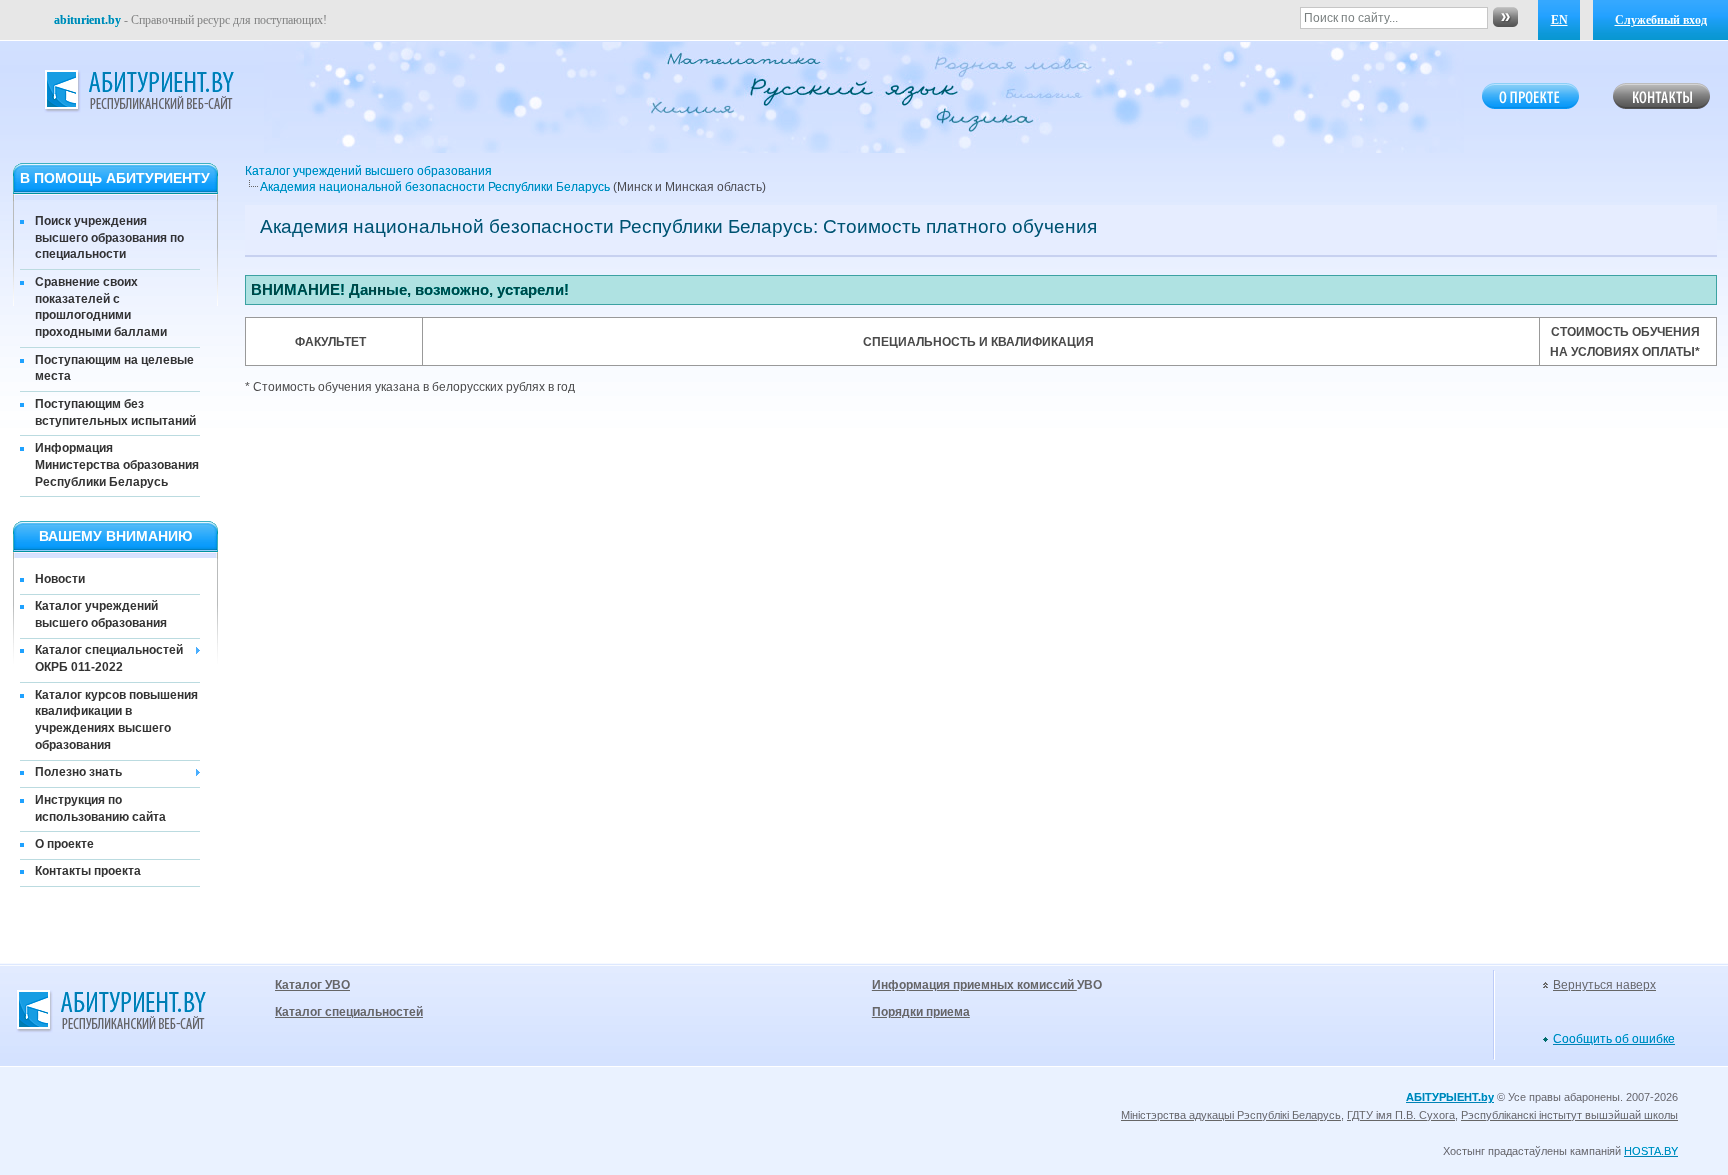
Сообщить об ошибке (1614, 1039)
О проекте (64, 844)
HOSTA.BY (1651, 1151)
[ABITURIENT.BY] (138, 91)
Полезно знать (78, 772)
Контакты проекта (88, 871)
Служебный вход (1661, 20)
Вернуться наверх (1604, 985)
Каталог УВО (312, 985)
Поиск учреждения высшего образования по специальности (109, 238)
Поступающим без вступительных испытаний (115, 412)
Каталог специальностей (349, 1012)
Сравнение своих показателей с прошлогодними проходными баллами (101, 307)
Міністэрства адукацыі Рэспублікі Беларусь (1231, 1115)
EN (1559, 20)
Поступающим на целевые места (114, 368)
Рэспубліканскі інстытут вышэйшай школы (1569, 1115)
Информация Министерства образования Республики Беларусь (117, 465)
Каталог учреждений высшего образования (101, 614)
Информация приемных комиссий (974, 985)
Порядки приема (921, 1012)
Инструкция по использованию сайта (100, 808)
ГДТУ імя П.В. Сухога (1401, 1115)
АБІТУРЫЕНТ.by (1450, 1097)
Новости (60, 579)
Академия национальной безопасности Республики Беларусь (435, 187)
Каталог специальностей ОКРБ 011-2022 (109, 658)
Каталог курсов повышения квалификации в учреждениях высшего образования (116, 720)
